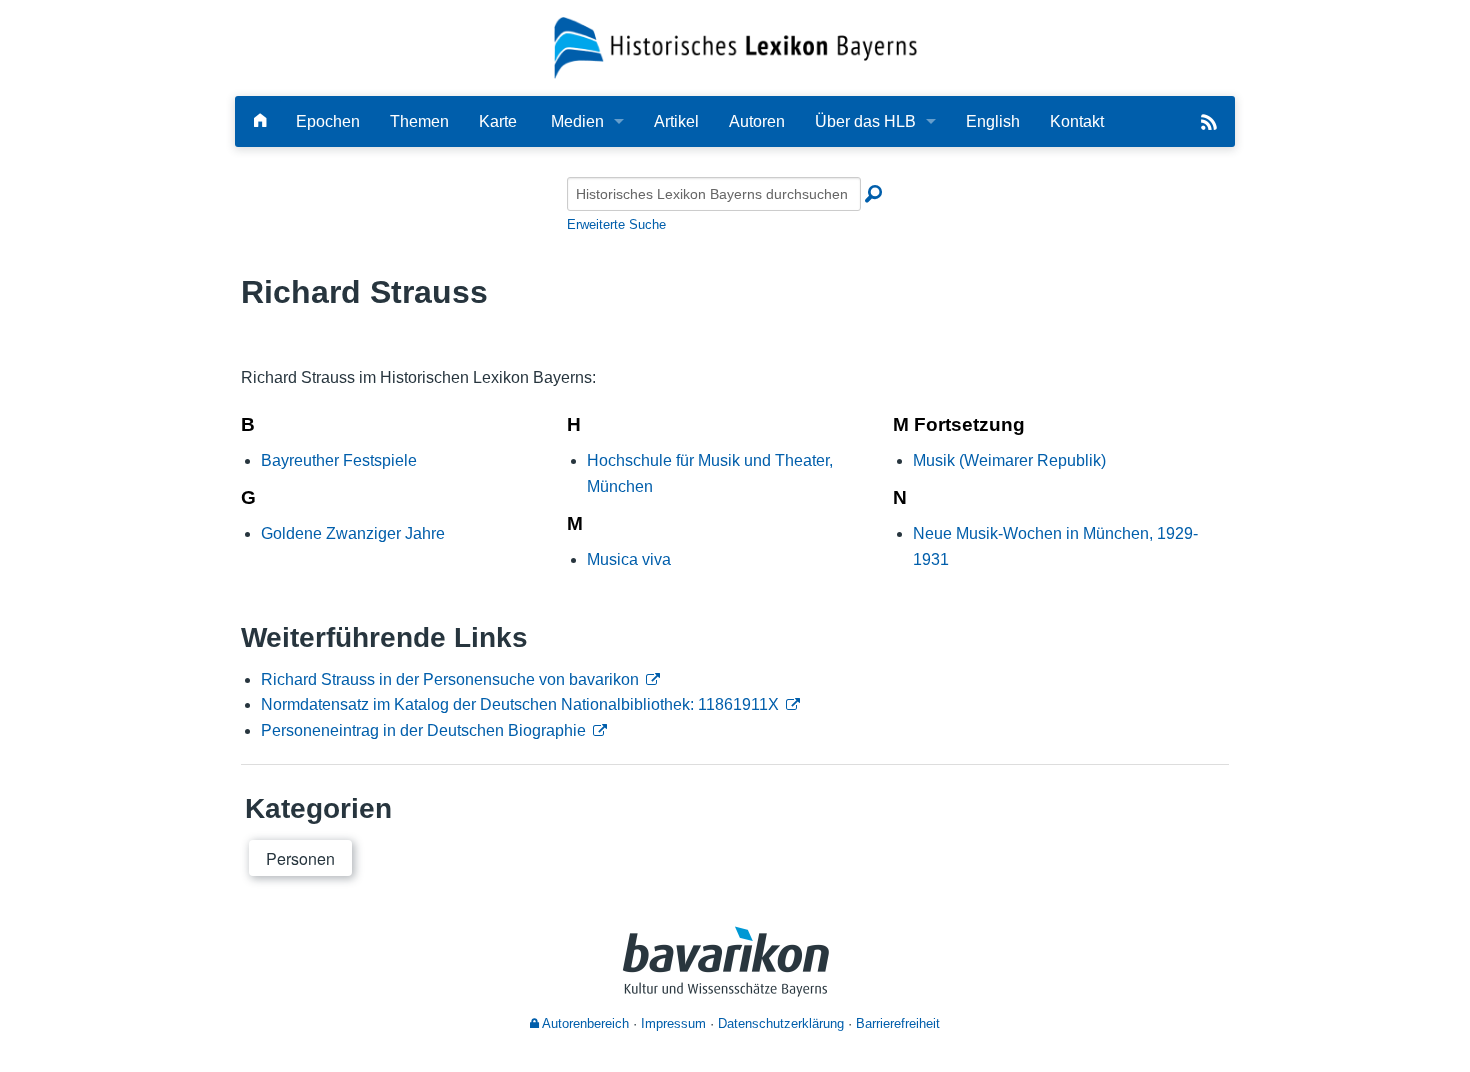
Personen (300, 858)
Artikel (676, 121)
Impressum (673, 1023)
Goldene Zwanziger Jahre (353, 533)
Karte (498, 121)
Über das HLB (865, 121)
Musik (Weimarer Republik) (1009, 460)
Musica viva (629, 559)
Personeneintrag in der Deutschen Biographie (423, 730)
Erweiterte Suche (616, 224)
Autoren (757, 121)
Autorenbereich (584, 1023)
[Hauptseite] (260, 121)
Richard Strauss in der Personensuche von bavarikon (450, 679)
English (993, 121)
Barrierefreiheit (898, 1023)
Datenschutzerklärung (781, 1023)
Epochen (328, 121)
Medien (577, 121)
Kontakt (1077, 121)
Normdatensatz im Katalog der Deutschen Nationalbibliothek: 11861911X (520, 704)
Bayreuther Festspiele (339, 460)
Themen (419, 121)
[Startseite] (735, 46)
